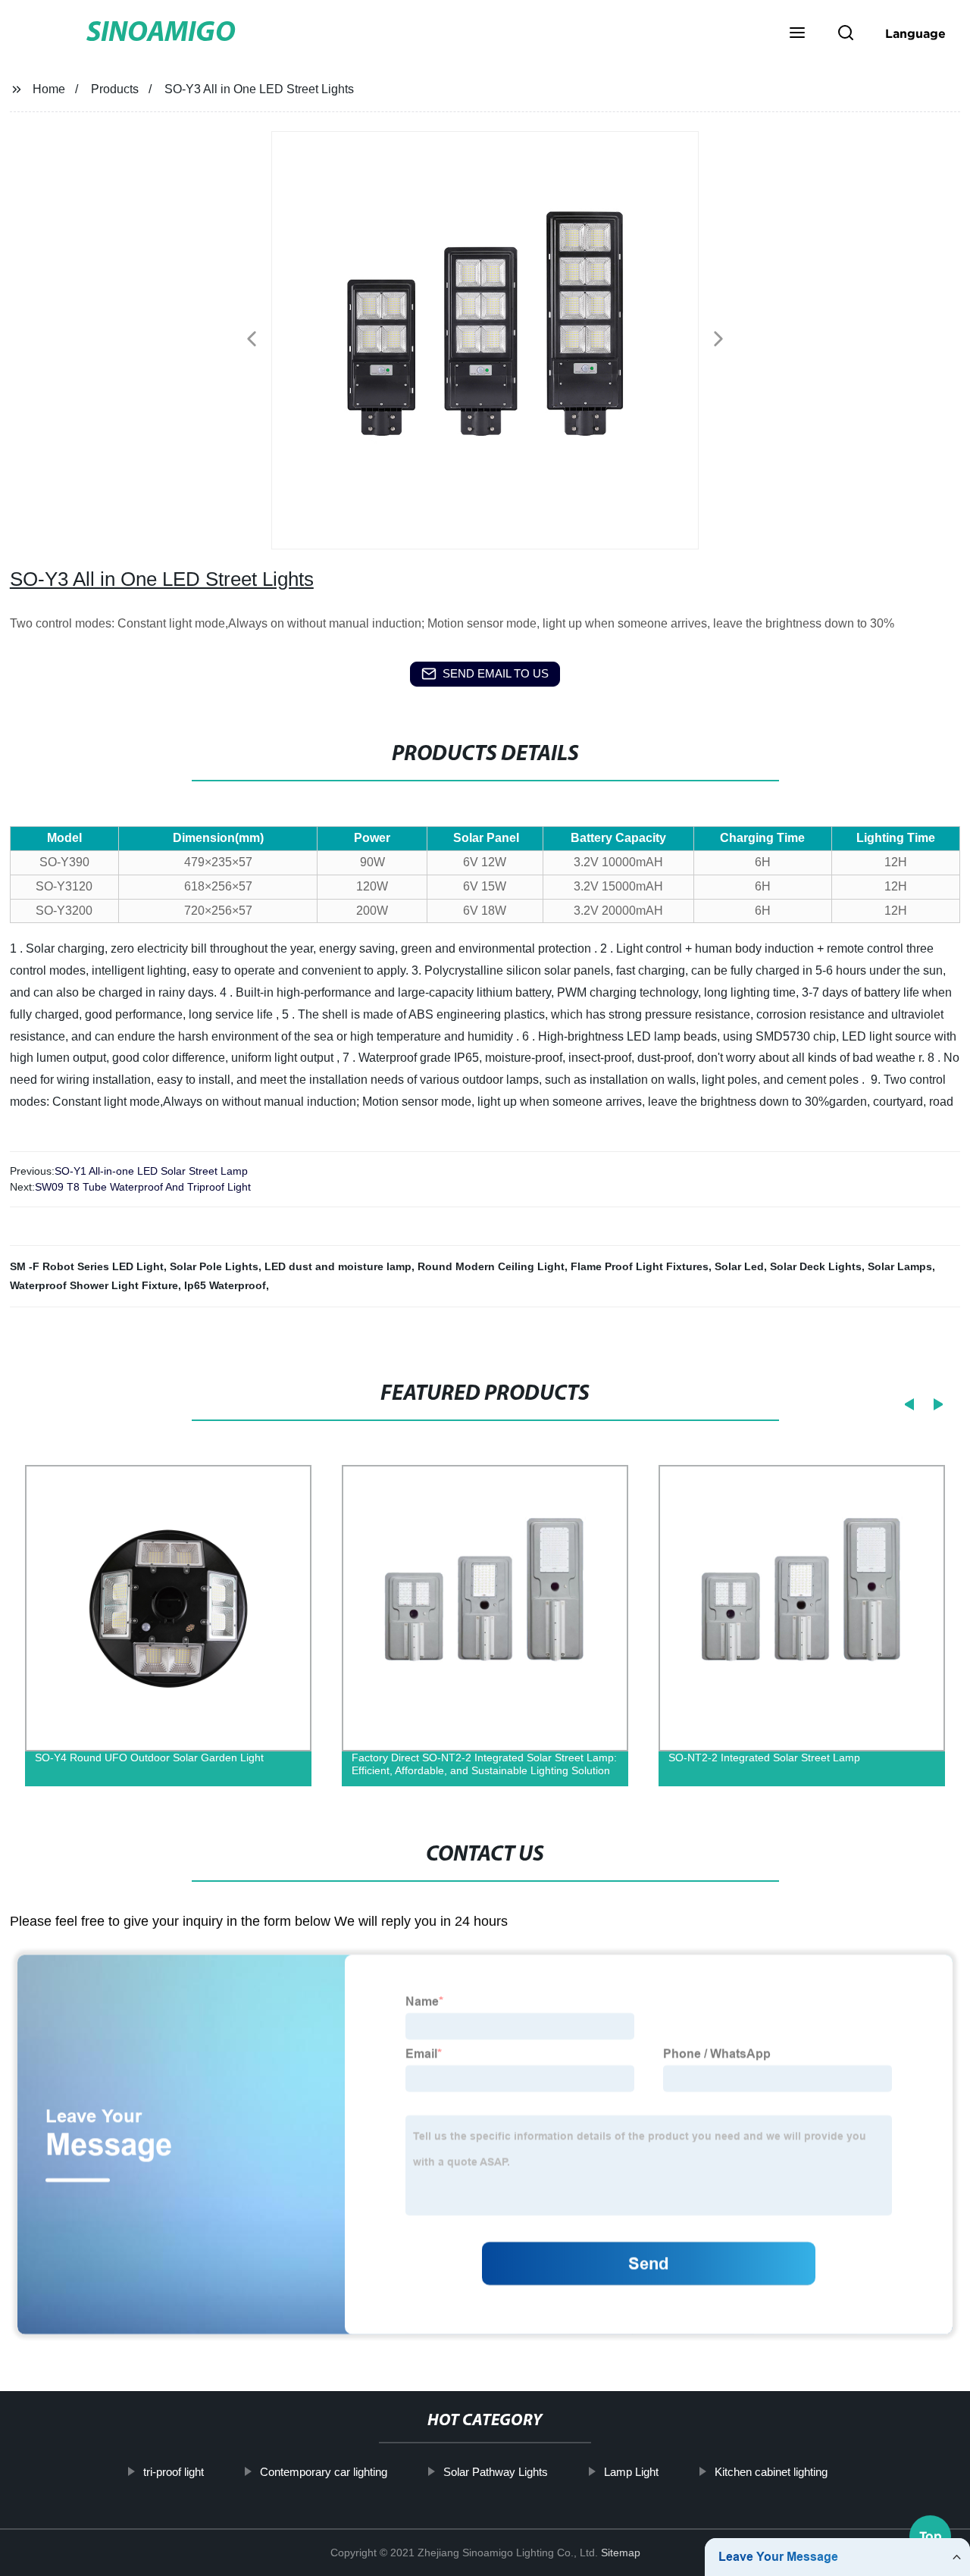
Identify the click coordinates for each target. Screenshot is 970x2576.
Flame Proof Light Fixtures (640, 1266)
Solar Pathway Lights (495, 2472)
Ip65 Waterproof (225, 1285)
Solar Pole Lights (214, 1266)
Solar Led (739, 1266)
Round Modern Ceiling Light (491, 1266)
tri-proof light (173, 2472)
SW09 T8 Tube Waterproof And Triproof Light (143, 1187)
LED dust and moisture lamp (338, 1266)
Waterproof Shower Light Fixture (94, 1285)
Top (931, 2531)
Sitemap (621, 2553)
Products (115, 89)
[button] (797, 34)
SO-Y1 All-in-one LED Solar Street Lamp (151, 1171)
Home (49, 89)
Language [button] (915, 33)
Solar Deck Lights (816, 1266)
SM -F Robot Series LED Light (87, 1266)
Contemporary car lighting (323, 2472)
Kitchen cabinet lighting (770, 2472)
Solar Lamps (900, 1266)
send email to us (496, 673)
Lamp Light (630, 2472)
